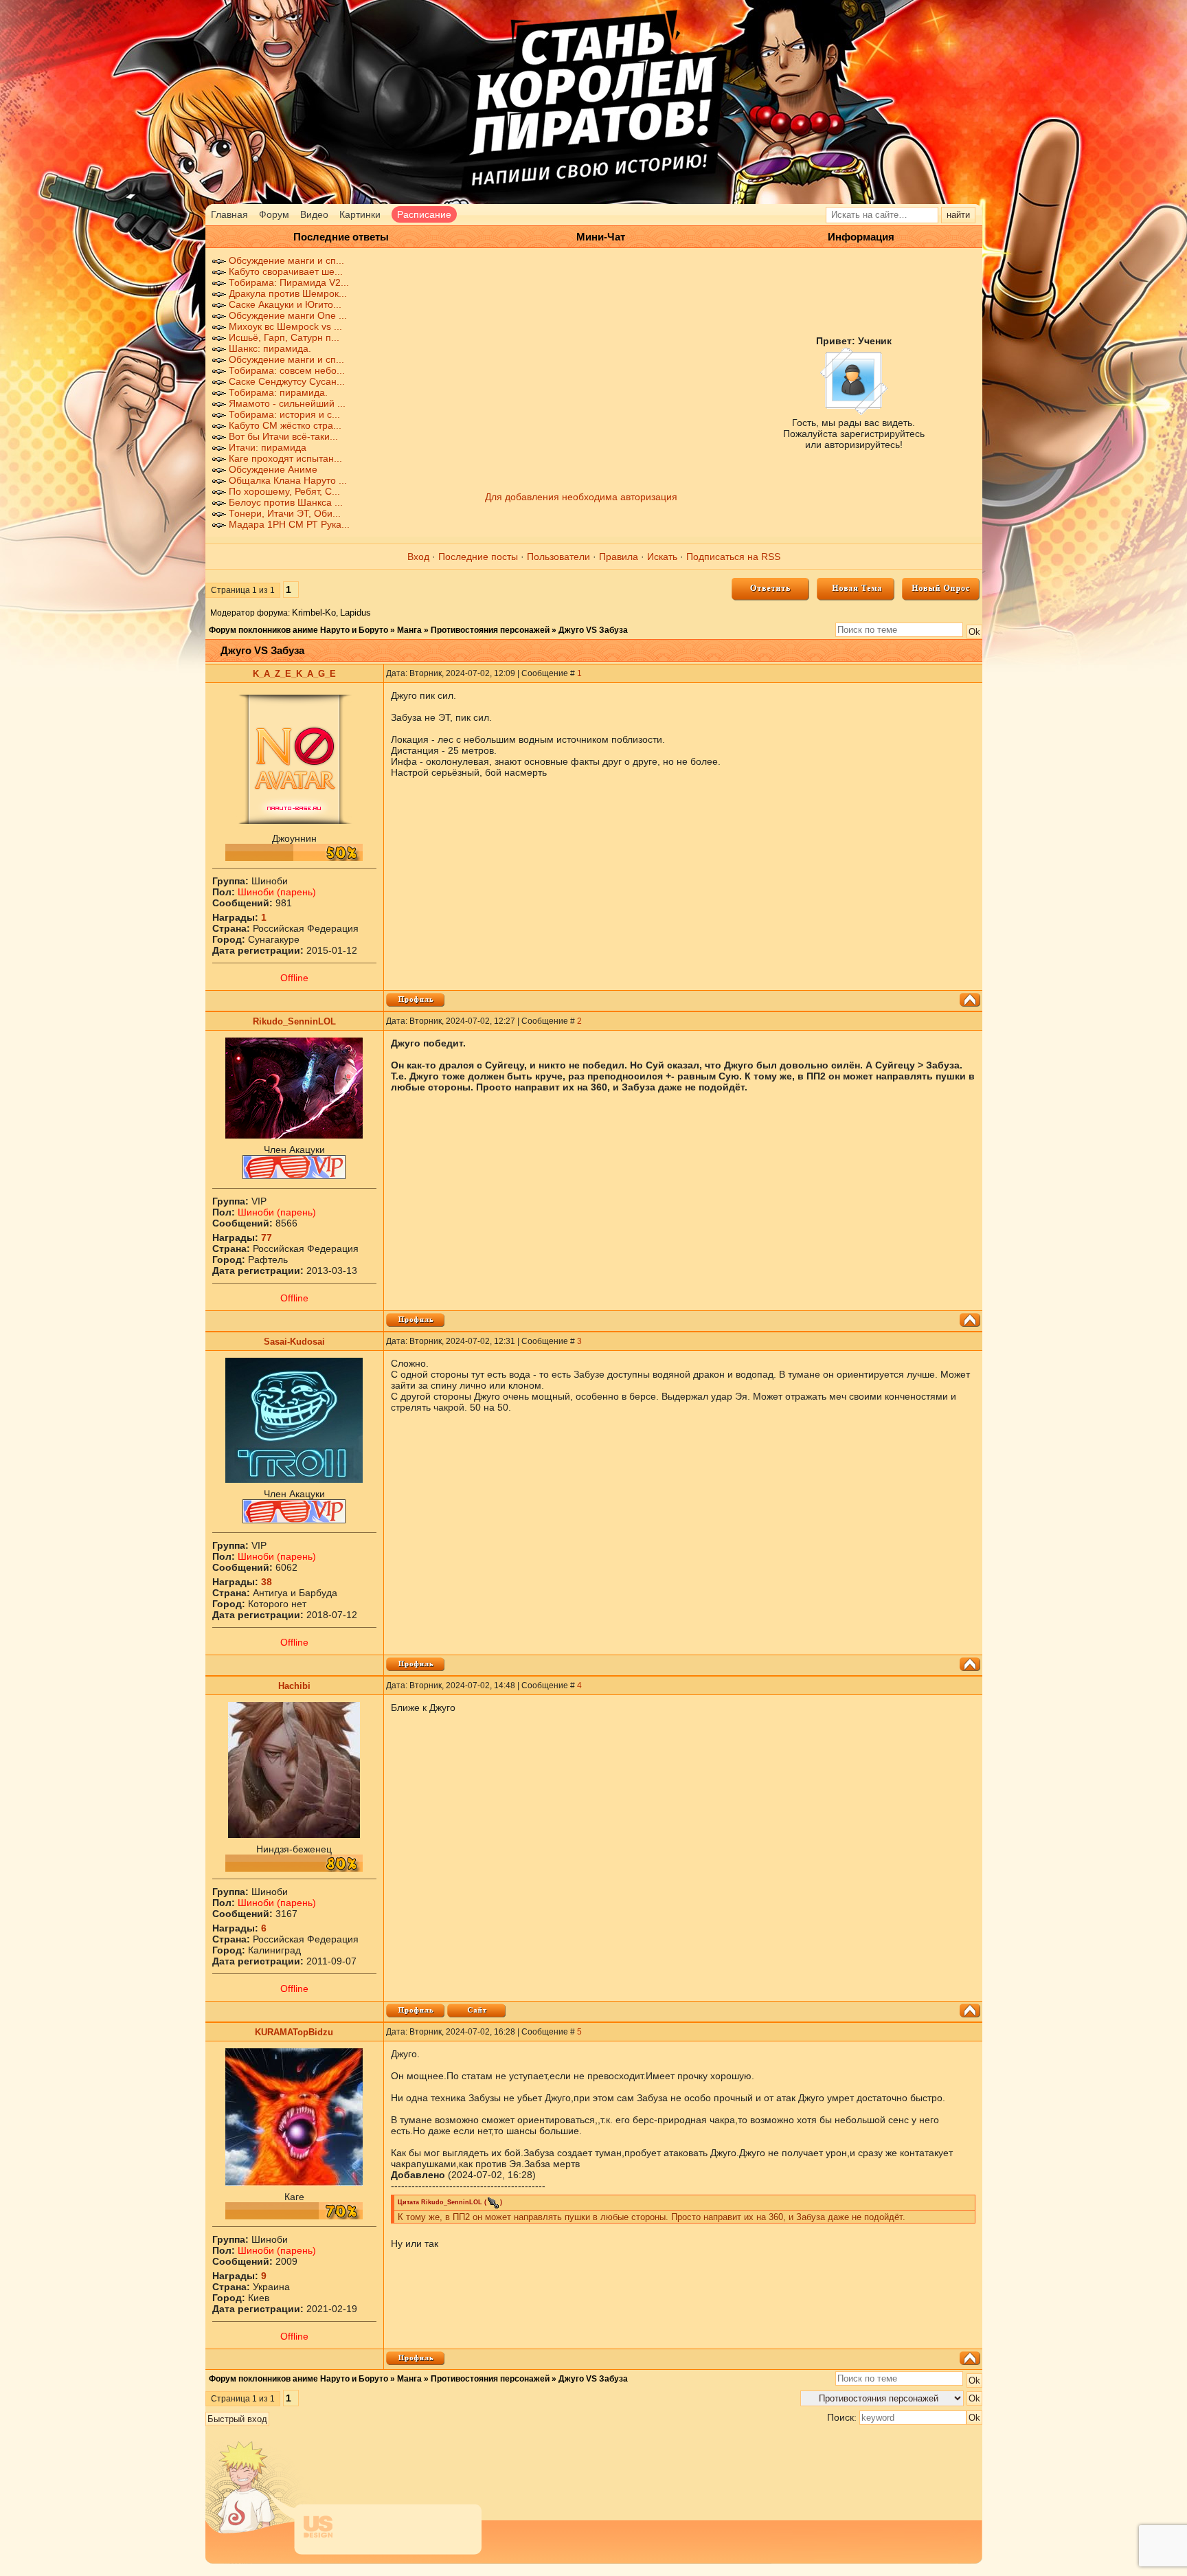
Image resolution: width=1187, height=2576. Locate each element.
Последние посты (478, 557)
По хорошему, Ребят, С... (284, 491)
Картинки (360, 214)
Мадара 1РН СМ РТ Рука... (289, 524)
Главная (229, 214)
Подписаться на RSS (733, 557)
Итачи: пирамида (268, 447)
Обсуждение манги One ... (288, 315)
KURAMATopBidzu (294, 2032)
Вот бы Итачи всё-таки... (283, 436)
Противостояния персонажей (490, 630)
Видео (314, 214)
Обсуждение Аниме (273, 469)
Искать (662, 557)
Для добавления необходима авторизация (581, 497)
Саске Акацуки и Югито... (285, 304)
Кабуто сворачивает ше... (286, 271)
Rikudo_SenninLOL (294, 1021)
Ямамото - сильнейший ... (287, 403)
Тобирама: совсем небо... (287, 370)
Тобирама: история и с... (284, 414)
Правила (619, 557)
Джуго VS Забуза (593, 630)
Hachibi (294, 1686)
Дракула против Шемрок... (288, 293)
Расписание (424, 214)
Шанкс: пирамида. (270, 348)
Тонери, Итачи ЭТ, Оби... (285, 513)
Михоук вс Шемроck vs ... (285, 326)
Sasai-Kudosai (294, 1342)
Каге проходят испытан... (285, 458)
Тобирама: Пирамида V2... (289, 282)
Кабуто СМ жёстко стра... (285, 425)
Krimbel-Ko (314, 613)
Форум (274, 214)
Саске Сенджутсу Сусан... (287, 381)
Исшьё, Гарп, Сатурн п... (284, 337)
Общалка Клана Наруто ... (288, 480)
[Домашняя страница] (476, 2011)
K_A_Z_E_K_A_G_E (294, 674)
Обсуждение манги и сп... (286, 260)
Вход (418, 557)
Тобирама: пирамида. (278, 392)
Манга (409, 630)
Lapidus (355, 613)
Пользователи (558, 557)
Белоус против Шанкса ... (286, 502)
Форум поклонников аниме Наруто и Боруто (298, 630)
